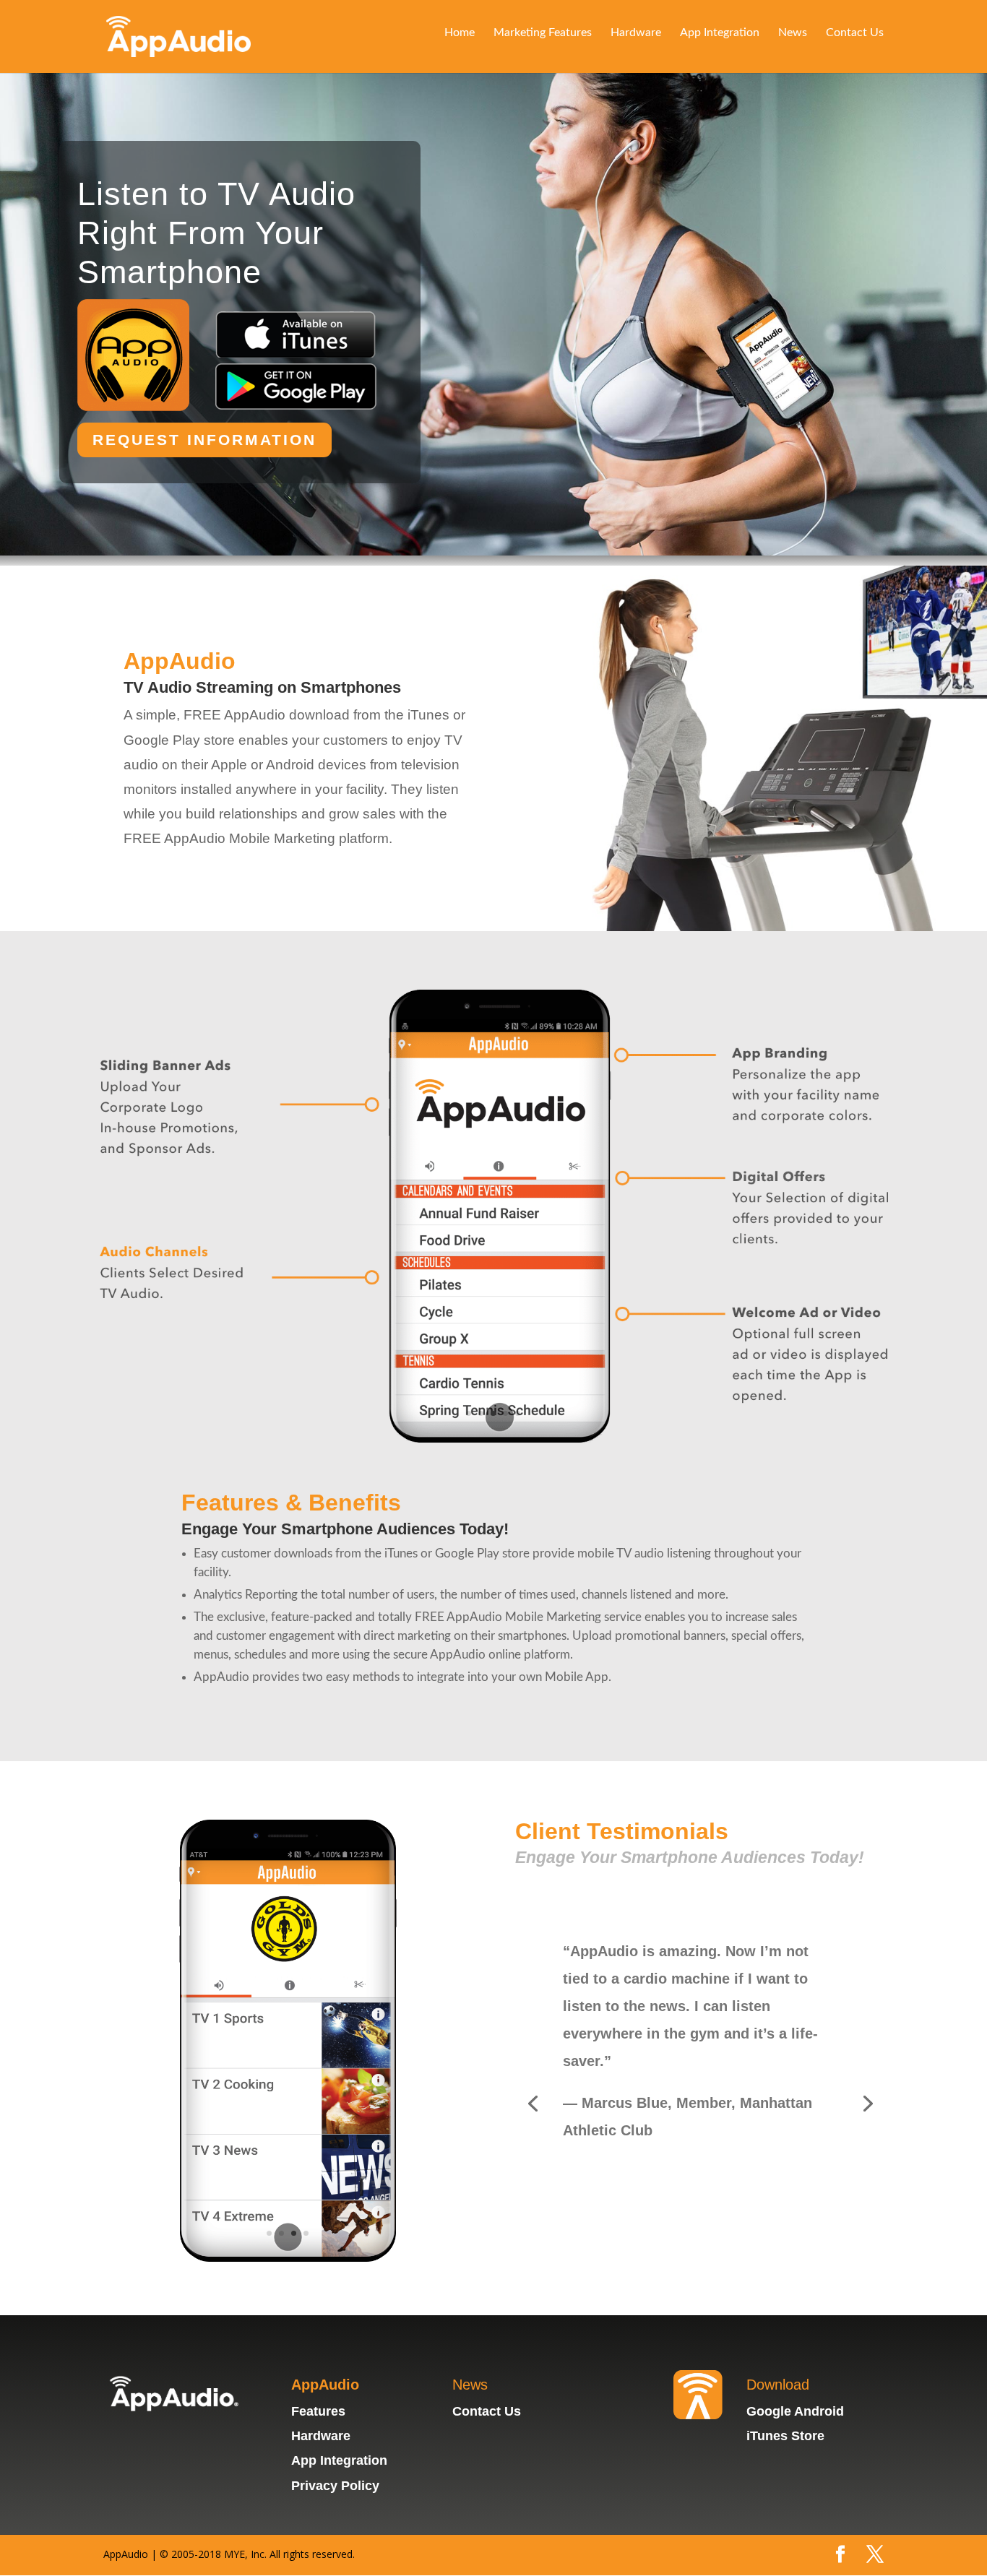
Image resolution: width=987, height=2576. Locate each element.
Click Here (612, 2162)
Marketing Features (543, 33)
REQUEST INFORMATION (204, 440)
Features (318, 2411)
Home (460, 33)
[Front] (288, 2258)
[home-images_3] (494, 1439)
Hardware (636, 33)
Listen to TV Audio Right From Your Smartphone (216, 233)
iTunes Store (785, 2436)
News (793, 33)
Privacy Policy (335, 2486)
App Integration (720, 33)
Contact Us (855, 33)
